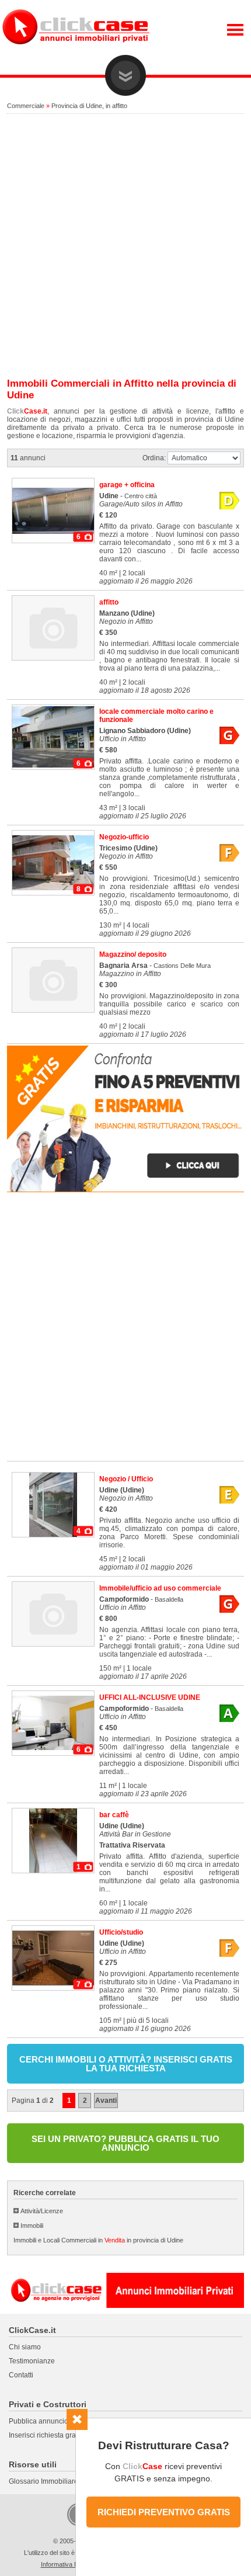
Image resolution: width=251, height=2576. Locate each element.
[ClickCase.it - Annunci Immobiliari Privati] (76, 53)
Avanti (106, 2101)
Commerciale (26, 106)
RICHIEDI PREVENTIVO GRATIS (164, 2512)
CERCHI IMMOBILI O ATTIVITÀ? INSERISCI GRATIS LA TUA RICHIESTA (126, 2064)
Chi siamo (25, 2347)
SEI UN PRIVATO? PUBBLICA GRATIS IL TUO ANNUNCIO (125, 2143)
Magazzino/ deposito (133, 954)
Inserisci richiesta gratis (46, 2435)
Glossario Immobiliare (43, 2481)
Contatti (21, 2375)
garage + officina (127, 485)
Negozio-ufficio (124, 837)
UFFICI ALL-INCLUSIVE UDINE (150, 1697)
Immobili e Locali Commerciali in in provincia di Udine (98, 2240)
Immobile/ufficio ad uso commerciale (160, 1588)
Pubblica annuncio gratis (48, 2421)
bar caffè (114, 1815)
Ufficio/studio (121, 1932)
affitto (109, 602)
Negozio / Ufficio (126, 1479)
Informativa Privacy (68, 2564)
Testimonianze (32, 2361)
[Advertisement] (125, 247)
